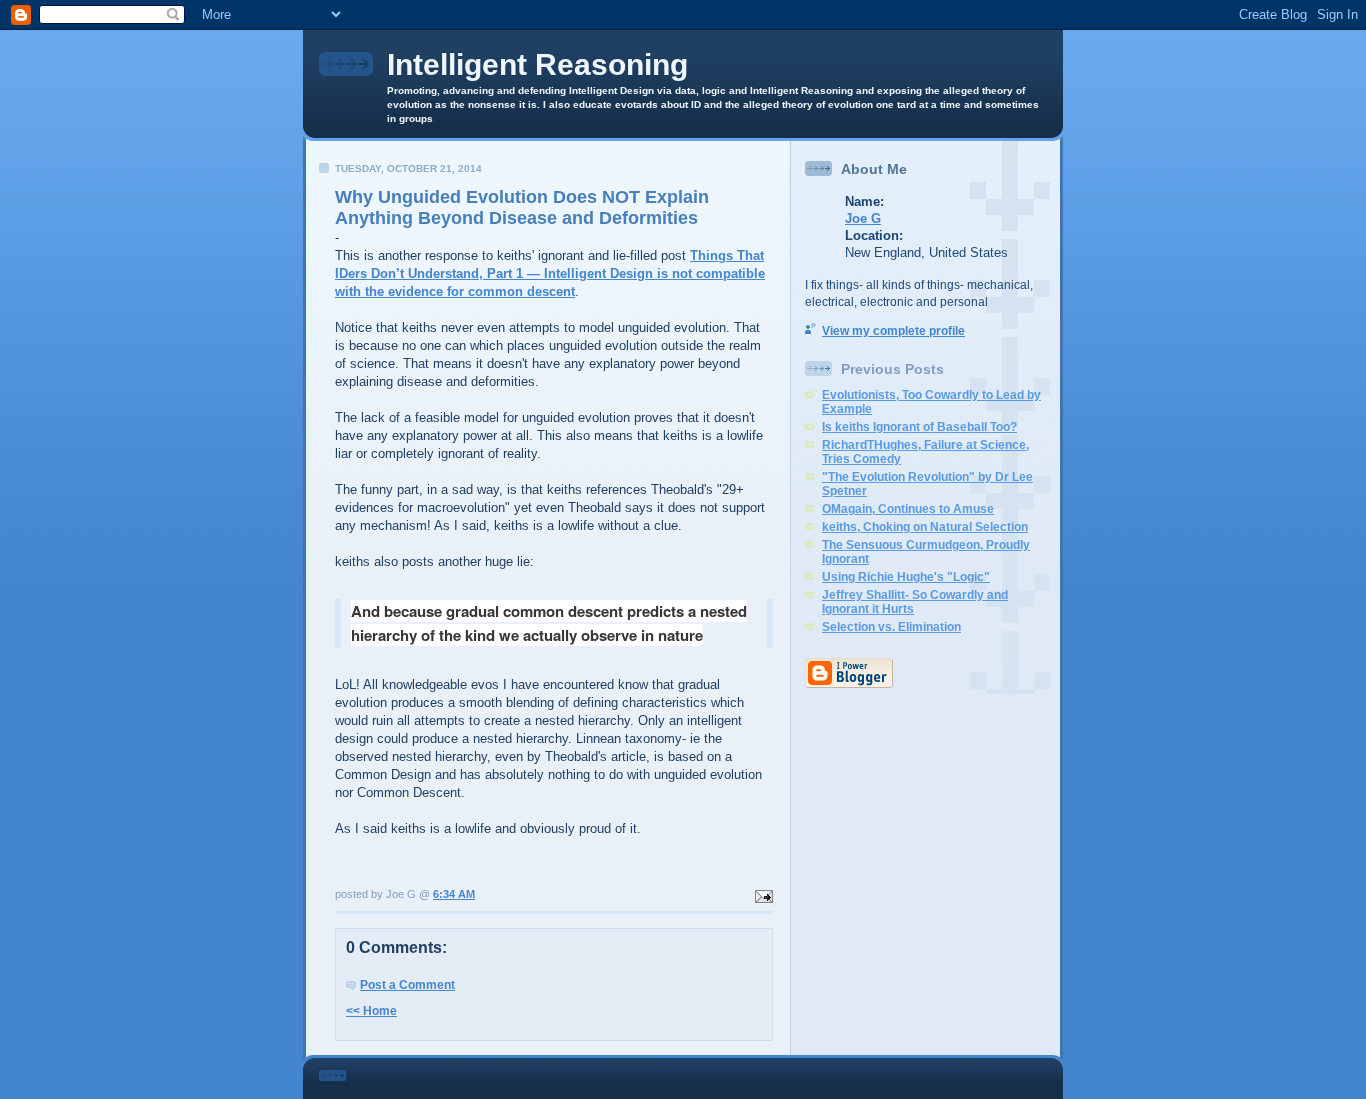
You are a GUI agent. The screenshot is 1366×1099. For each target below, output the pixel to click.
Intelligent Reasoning (537, 64)
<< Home (371, 1011)
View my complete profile (893, 331)
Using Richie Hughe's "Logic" (906, 577)
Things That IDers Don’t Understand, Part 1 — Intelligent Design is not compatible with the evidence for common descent (550, 273)
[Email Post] (762, 894)
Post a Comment (407, 985)
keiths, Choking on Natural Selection (925, 527)
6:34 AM (454, 894)
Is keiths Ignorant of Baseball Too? (919, 427)
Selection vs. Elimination (891, 627)
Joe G (863, 218)
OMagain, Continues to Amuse (908, 509)
